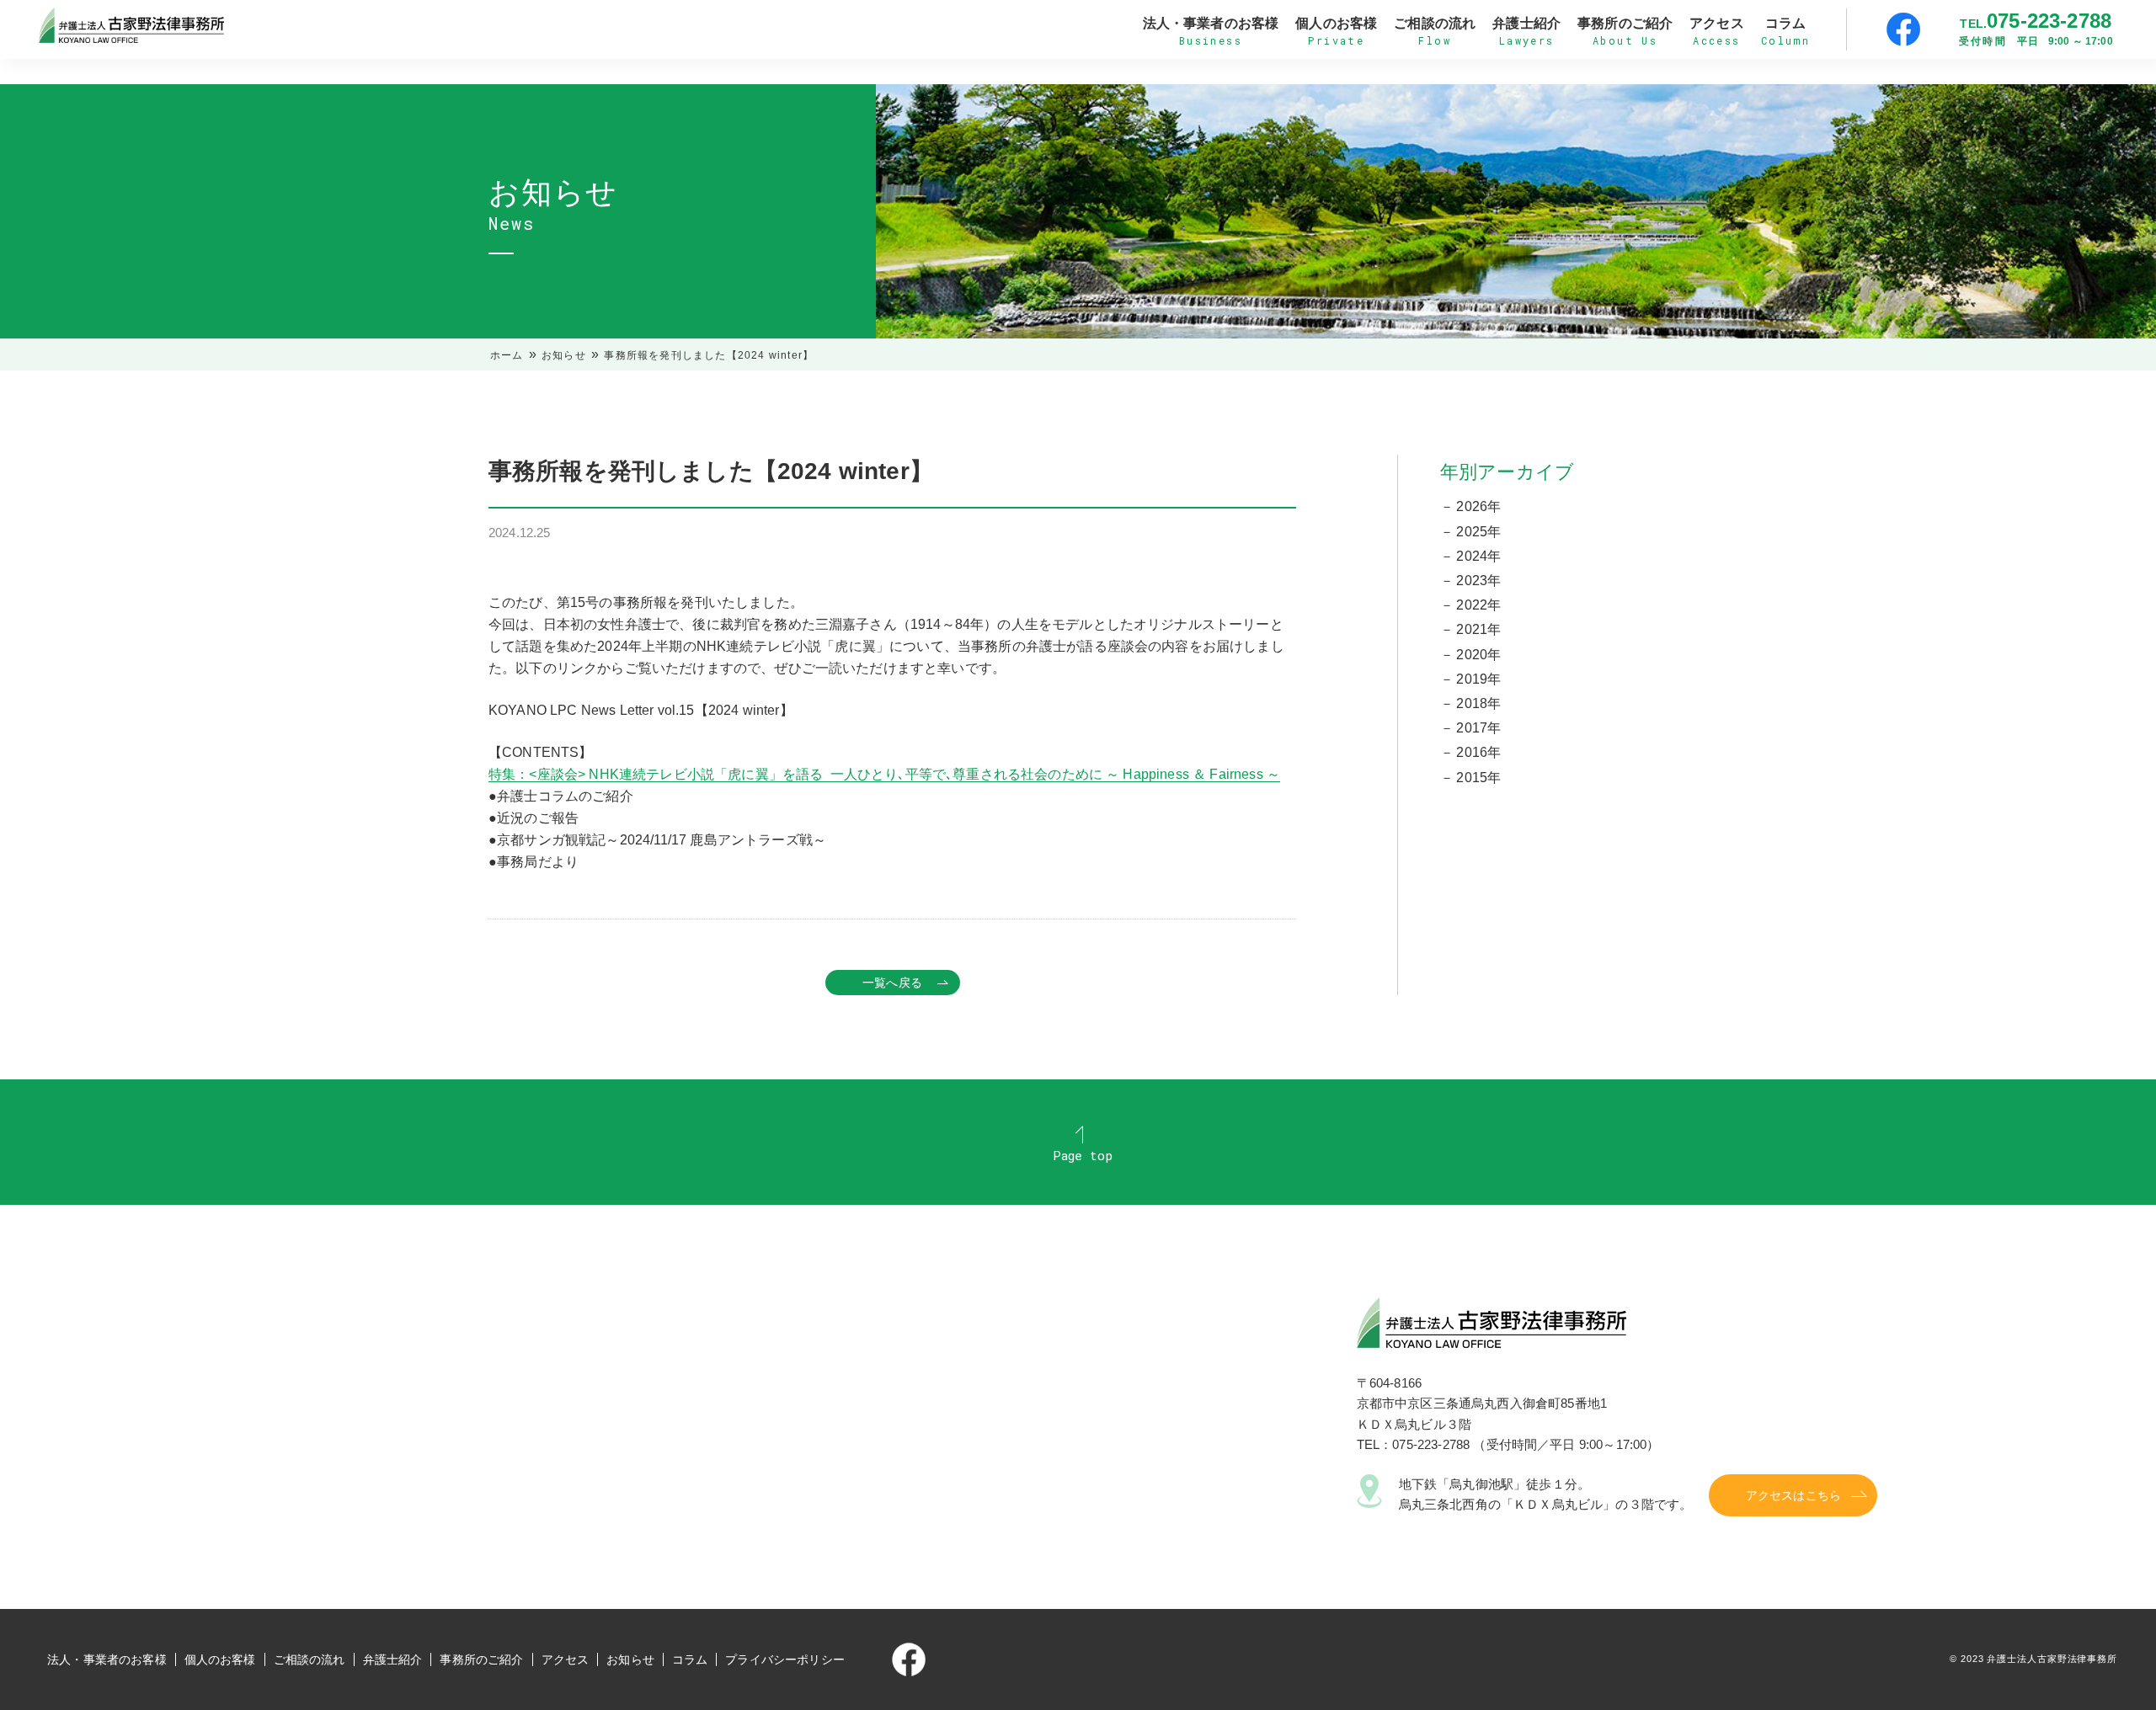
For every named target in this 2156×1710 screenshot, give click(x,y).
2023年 (1478, 581)
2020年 (1478, 655)
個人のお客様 (220, 1659)
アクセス (566, 1659)
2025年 (1478, 532)
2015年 (1478, 778)
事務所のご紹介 (481, 1659)
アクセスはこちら (1793, 1495)
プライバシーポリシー (785, 1659)
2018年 (1478, 703)
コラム (690, 1659)
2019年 (1478, 679)
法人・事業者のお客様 (107, 1659)
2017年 (1478, 728)
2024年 (1478, 556)
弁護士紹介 (393, 1659)
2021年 (1478, 629)
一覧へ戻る (892, 983)
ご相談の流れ (310, 1659)
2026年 (1478, 506)
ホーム (507, 355)
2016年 (1478, 752)
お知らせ (564, 355)
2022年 (1478, 605)
